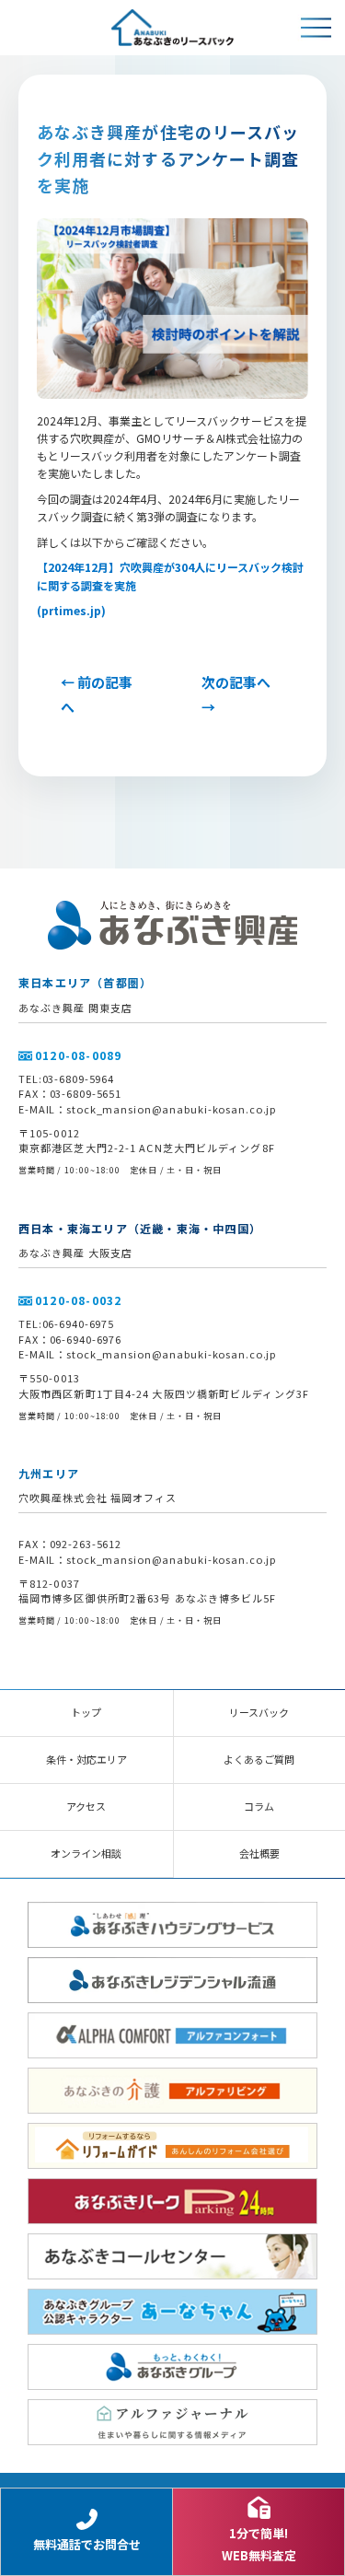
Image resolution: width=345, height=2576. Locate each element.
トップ (86, 1712)
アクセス (86, 1806)
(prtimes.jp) (71, 610)
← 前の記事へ (97, 694)
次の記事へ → (236, 694)
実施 (125, 585)
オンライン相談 (86, 1853)
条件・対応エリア (86, 1759)
